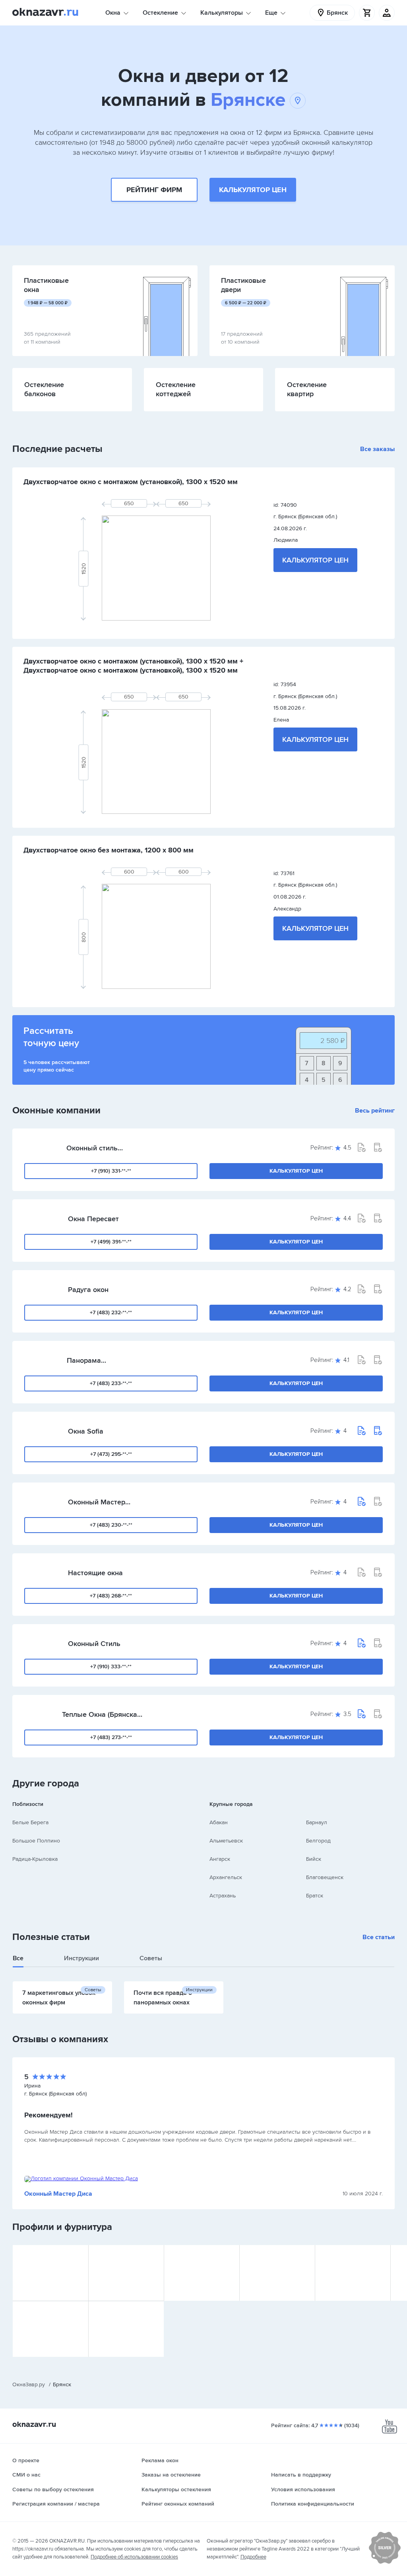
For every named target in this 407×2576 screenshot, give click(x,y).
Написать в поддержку (301, 2475)
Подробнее (253, 2557)
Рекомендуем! (48, 2115)
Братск (315, 1896)
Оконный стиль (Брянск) (92, 1148)
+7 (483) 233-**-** (111, 1383)
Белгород (318, 1841)
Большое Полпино (36, 1841)
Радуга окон (88, 1290)
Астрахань (223, 1896)
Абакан (219, 1822)
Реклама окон (160, 2460)
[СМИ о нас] (385, 2562)
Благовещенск (325, 1877)
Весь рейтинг (375, 1111)
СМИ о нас (26, 2475)
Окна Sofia (86, 1431)
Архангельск (226, 1877)
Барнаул (317, 1822)
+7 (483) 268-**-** (111, 1596)
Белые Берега (30, 1822)
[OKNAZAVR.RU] (45, 13)
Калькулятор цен (253, 190)
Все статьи (379, 1937)
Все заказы (377, 449)
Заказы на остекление (171, 2475)
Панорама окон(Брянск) (88, 1360)
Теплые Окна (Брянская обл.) (102, 1714)
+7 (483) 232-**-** (111, 1312)
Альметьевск (226, 1841)
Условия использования (303, 2489)
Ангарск (220, 1859)
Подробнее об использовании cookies (134, 2557)
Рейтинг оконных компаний (178, 2504)
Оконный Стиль (94, 1644)
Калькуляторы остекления (176, 2489)
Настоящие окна (95, 1573)
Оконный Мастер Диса (97, 1502)
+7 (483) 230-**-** (111, 1525)
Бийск (314, 1859)
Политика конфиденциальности (313, 2504)
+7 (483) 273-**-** (111, 1737)
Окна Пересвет (93, 1219)
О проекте (26, 2460)
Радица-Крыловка (35, 1859)
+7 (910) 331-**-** (111, 1171)
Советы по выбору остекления (53, 2489)
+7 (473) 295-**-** (111, 1454)
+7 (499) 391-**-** (111, 1242)
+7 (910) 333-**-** (111, 1666)
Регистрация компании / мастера (56, 2504)
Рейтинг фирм (154, 190)
